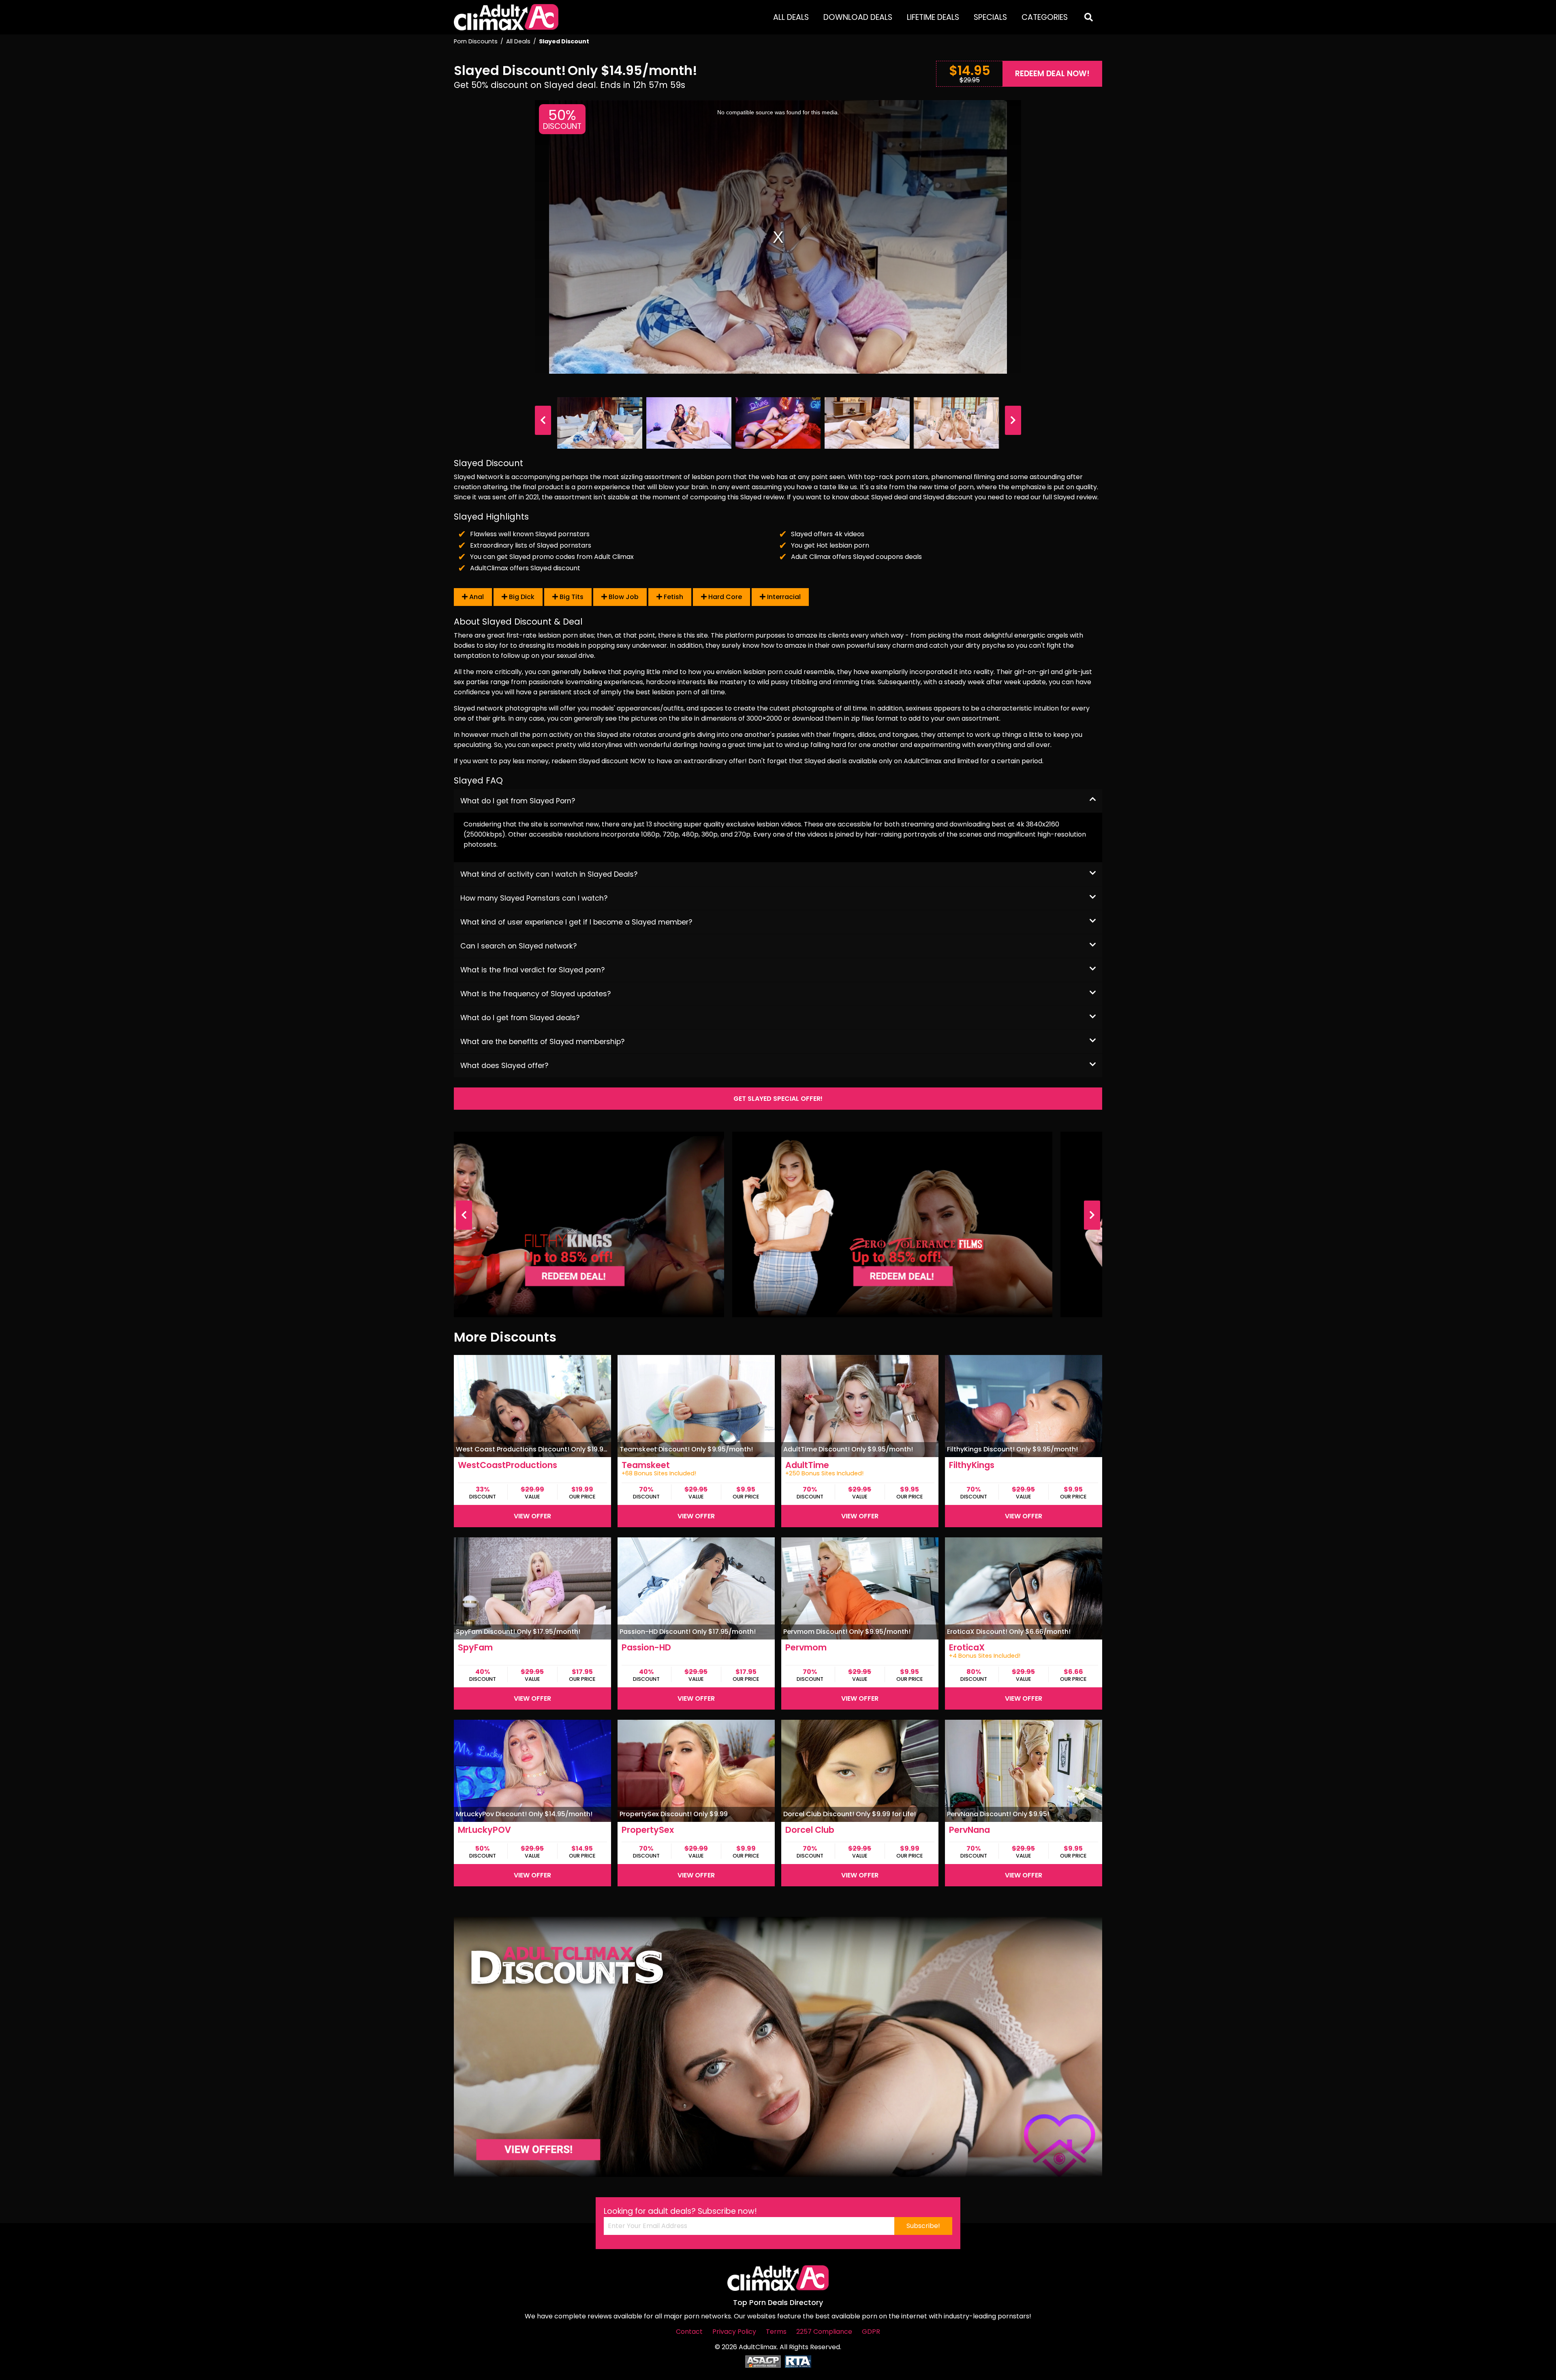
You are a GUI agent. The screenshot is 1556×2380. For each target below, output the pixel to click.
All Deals (791, 17)
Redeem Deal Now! (1052, 74)
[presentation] (543, 420)
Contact (689, 2332)
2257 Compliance (824, 2332)
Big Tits (571, 597)
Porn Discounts (476, 41)
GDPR (871, 2332)
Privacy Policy (734, 2332)
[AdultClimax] (506, 17)
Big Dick (521, 597)
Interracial (783, 597)
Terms (776, 2332)
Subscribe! (923, 2226)
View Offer (532, 1516)
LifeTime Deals (933, 17)
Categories (1045, 17)
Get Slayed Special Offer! (778, 1099)
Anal (476, 597)
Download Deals (858, 17)
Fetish (673, 597)
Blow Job (623, 597)
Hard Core (724, 597)
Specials (990, 17)
